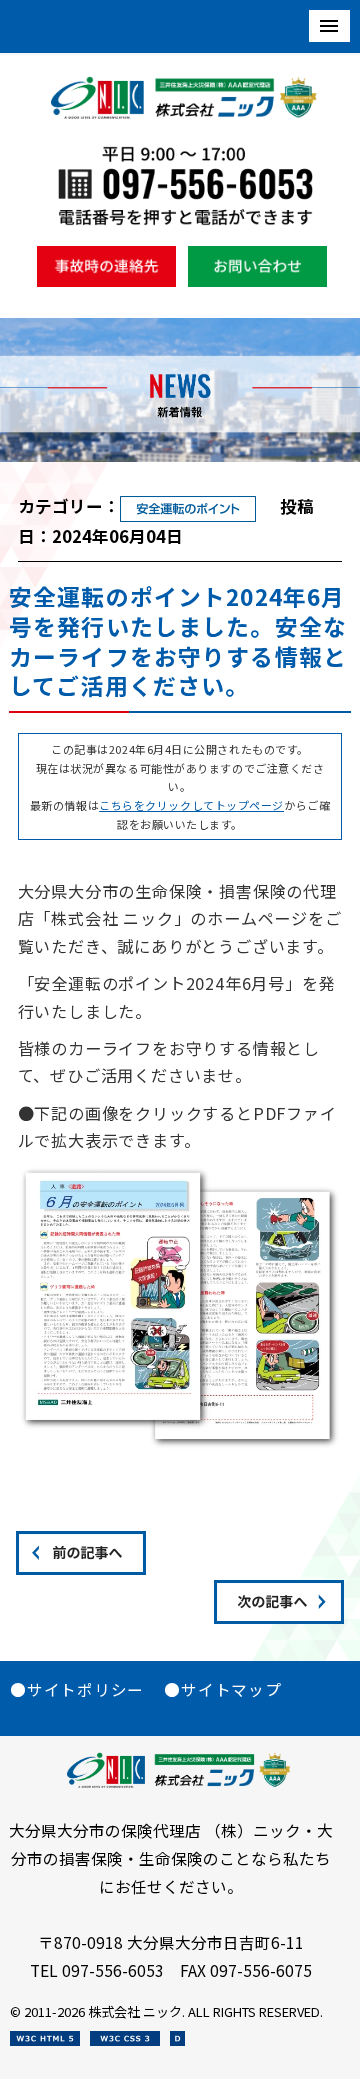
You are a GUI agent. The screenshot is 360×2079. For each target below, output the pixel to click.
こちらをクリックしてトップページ (191, 805)
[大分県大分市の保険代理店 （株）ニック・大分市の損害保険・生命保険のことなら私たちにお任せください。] (185, 113)
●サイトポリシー (77, 1689)
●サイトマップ (222, 1689)
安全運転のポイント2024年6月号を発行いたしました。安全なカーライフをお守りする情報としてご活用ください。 (178, 641)
